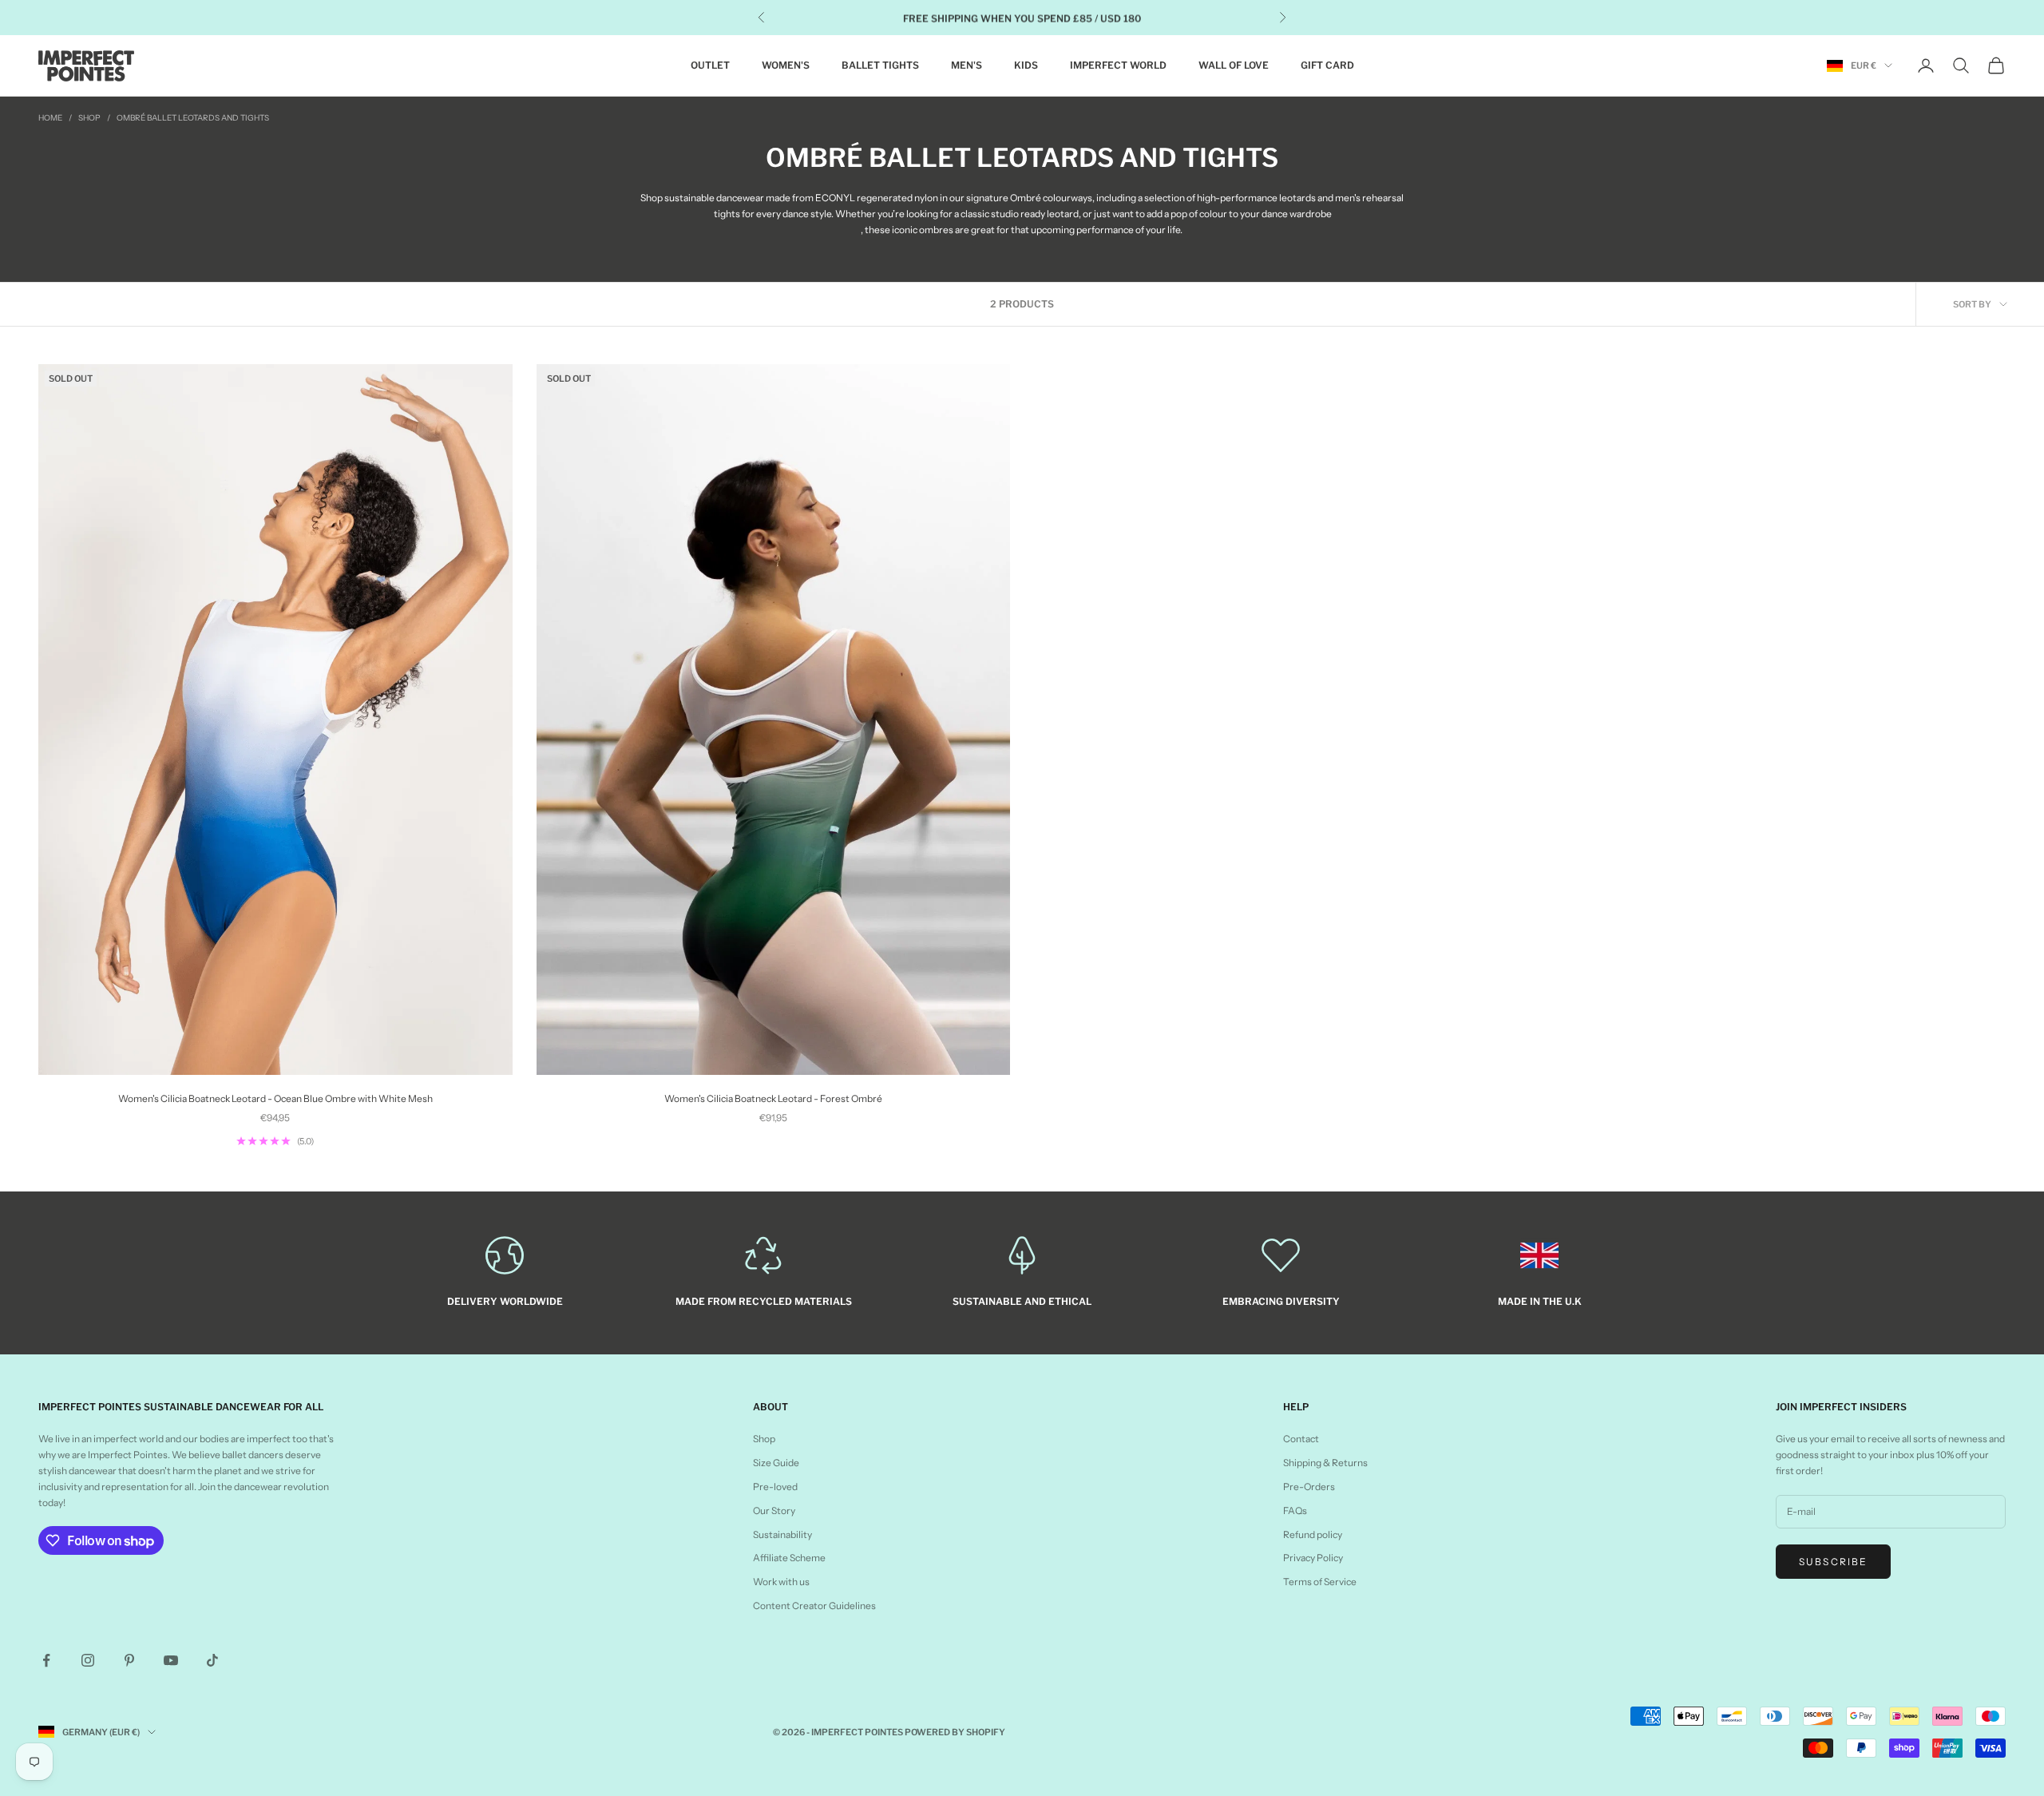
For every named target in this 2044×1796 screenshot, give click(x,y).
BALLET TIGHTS (880, 65)
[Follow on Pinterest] (129, 1660)
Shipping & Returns (1325, 1463)
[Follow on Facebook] (46, 1660)
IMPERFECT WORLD (1118, 65)
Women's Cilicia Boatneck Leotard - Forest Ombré (773, 1098)
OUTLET (710, 65)
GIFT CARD (1327, 65)
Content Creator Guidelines (814, 1606)
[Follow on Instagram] (88, 1660)
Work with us (781, 1582)
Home (50, 118)
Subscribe (1833, 1562)
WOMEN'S (786, 65)
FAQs (1295, 1511)
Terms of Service (1320, 1582)
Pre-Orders (1309, 1487)
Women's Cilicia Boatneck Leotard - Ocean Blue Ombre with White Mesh (275, 1098)
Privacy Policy (1313, 1558)
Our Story (774, 1511)
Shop (89, 118)
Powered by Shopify (955, 1732)
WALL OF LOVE (1234, 65)
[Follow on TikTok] (212, 1660)
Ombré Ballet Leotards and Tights (193, 118)
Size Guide (776, 1463)
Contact (1301, 1439)
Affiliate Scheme (789, 1558)
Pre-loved (775, 1487)
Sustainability (782, 1534)
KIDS (1026, 65)
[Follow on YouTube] (171, 1660)
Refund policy (1313, 1534)
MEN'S (967, 65)
